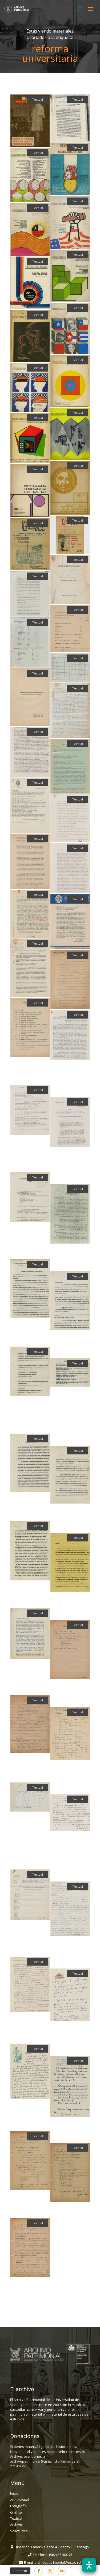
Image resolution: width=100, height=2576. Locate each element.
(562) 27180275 (61, 2555)
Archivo (16, 2524)
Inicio (14, 2493)
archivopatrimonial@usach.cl (58, 2562)
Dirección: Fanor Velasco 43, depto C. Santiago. (52, 2547)
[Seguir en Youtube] (62, 2571)
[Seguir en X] (50, 2571)
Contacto (20, 2571)
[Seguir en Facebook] (39, 2571)
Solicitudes (19, 2531)
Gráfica (16, 2512)
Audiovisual (20, 2500)
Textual (16, 2518)
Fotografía (18, 2506)
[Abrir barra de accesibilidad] (89, 2565)
